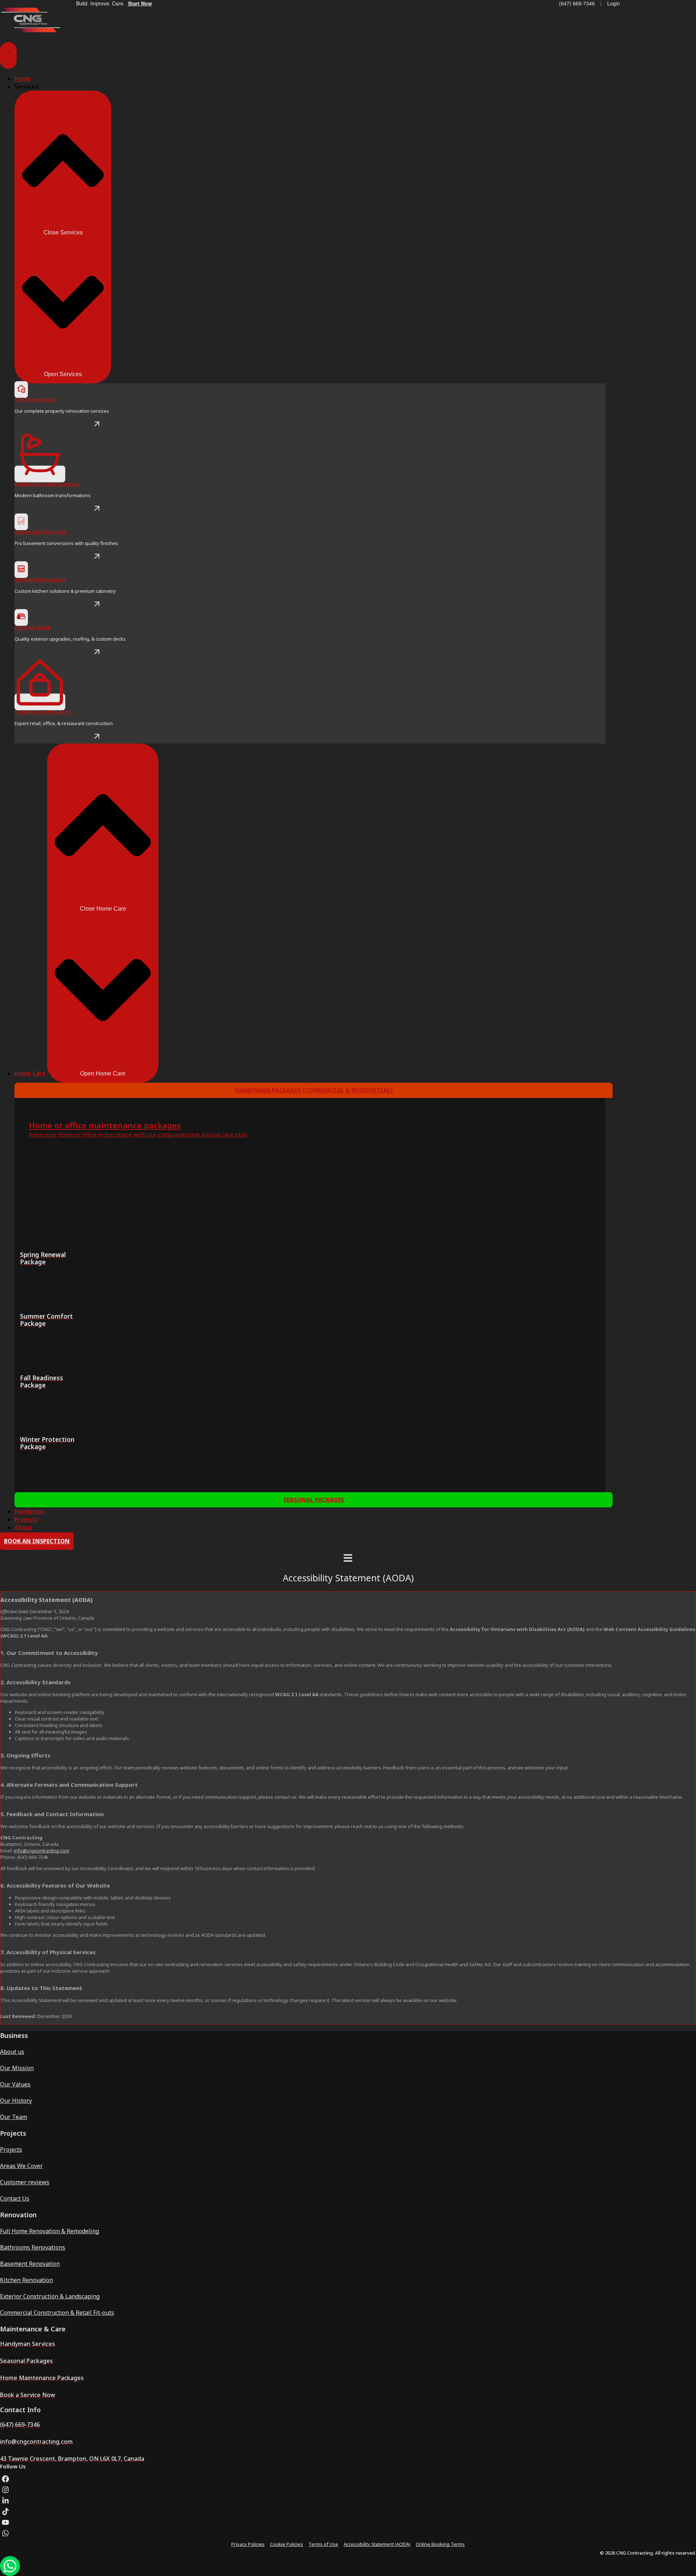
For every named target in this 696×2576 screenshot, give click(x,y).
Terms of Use (323, 2544)
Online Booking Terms (440, 2544)
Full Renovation (35, 399)
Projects (11, 2150)
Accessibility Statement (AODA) (377, 2544)
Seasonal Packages (314, 1500)
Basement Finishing (41, 532)
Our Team (14, 2117)
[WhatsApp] (10, 2566)
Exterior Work (33, 627)
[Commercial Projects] (40, 702)
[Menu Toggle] (8, 55)
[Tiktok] (5, 2512)
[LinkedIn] (5, 2501)
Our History (16, 2101)
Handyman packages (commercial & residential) (314, 1090)
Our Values (15, 2084)
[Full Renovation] (21, 390)
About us (12, 2052)
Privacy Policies (248, 2544)
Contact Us (15, 2198)
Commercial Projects (42, 712)
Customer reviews (25, 2182)
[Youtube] (5, 2522)
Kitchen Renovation (40, 579)
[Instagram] (5, 2490)
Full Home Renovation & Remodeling (49, 2231)
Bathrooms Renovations (47, 484)
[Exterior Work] (21, 617)
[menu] (348, 1559)
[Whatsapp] (5, 2533)
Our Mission (17, 2068)
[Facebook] (5, 2479)
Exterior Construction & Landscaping (50, 2296)
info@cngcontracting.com (42, 1851)
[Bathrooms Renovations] (40, 474)
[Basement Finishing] (21, 522)
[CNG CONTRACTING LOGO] (31, 31)
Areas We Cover (21, 2166)
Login (614, 3)
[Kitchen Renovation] (21, 570)
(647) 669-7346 (577, 3)
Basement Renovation (30, 2264)
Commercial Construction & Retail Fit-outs (57, 2313)
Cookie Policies (287, 2544)
